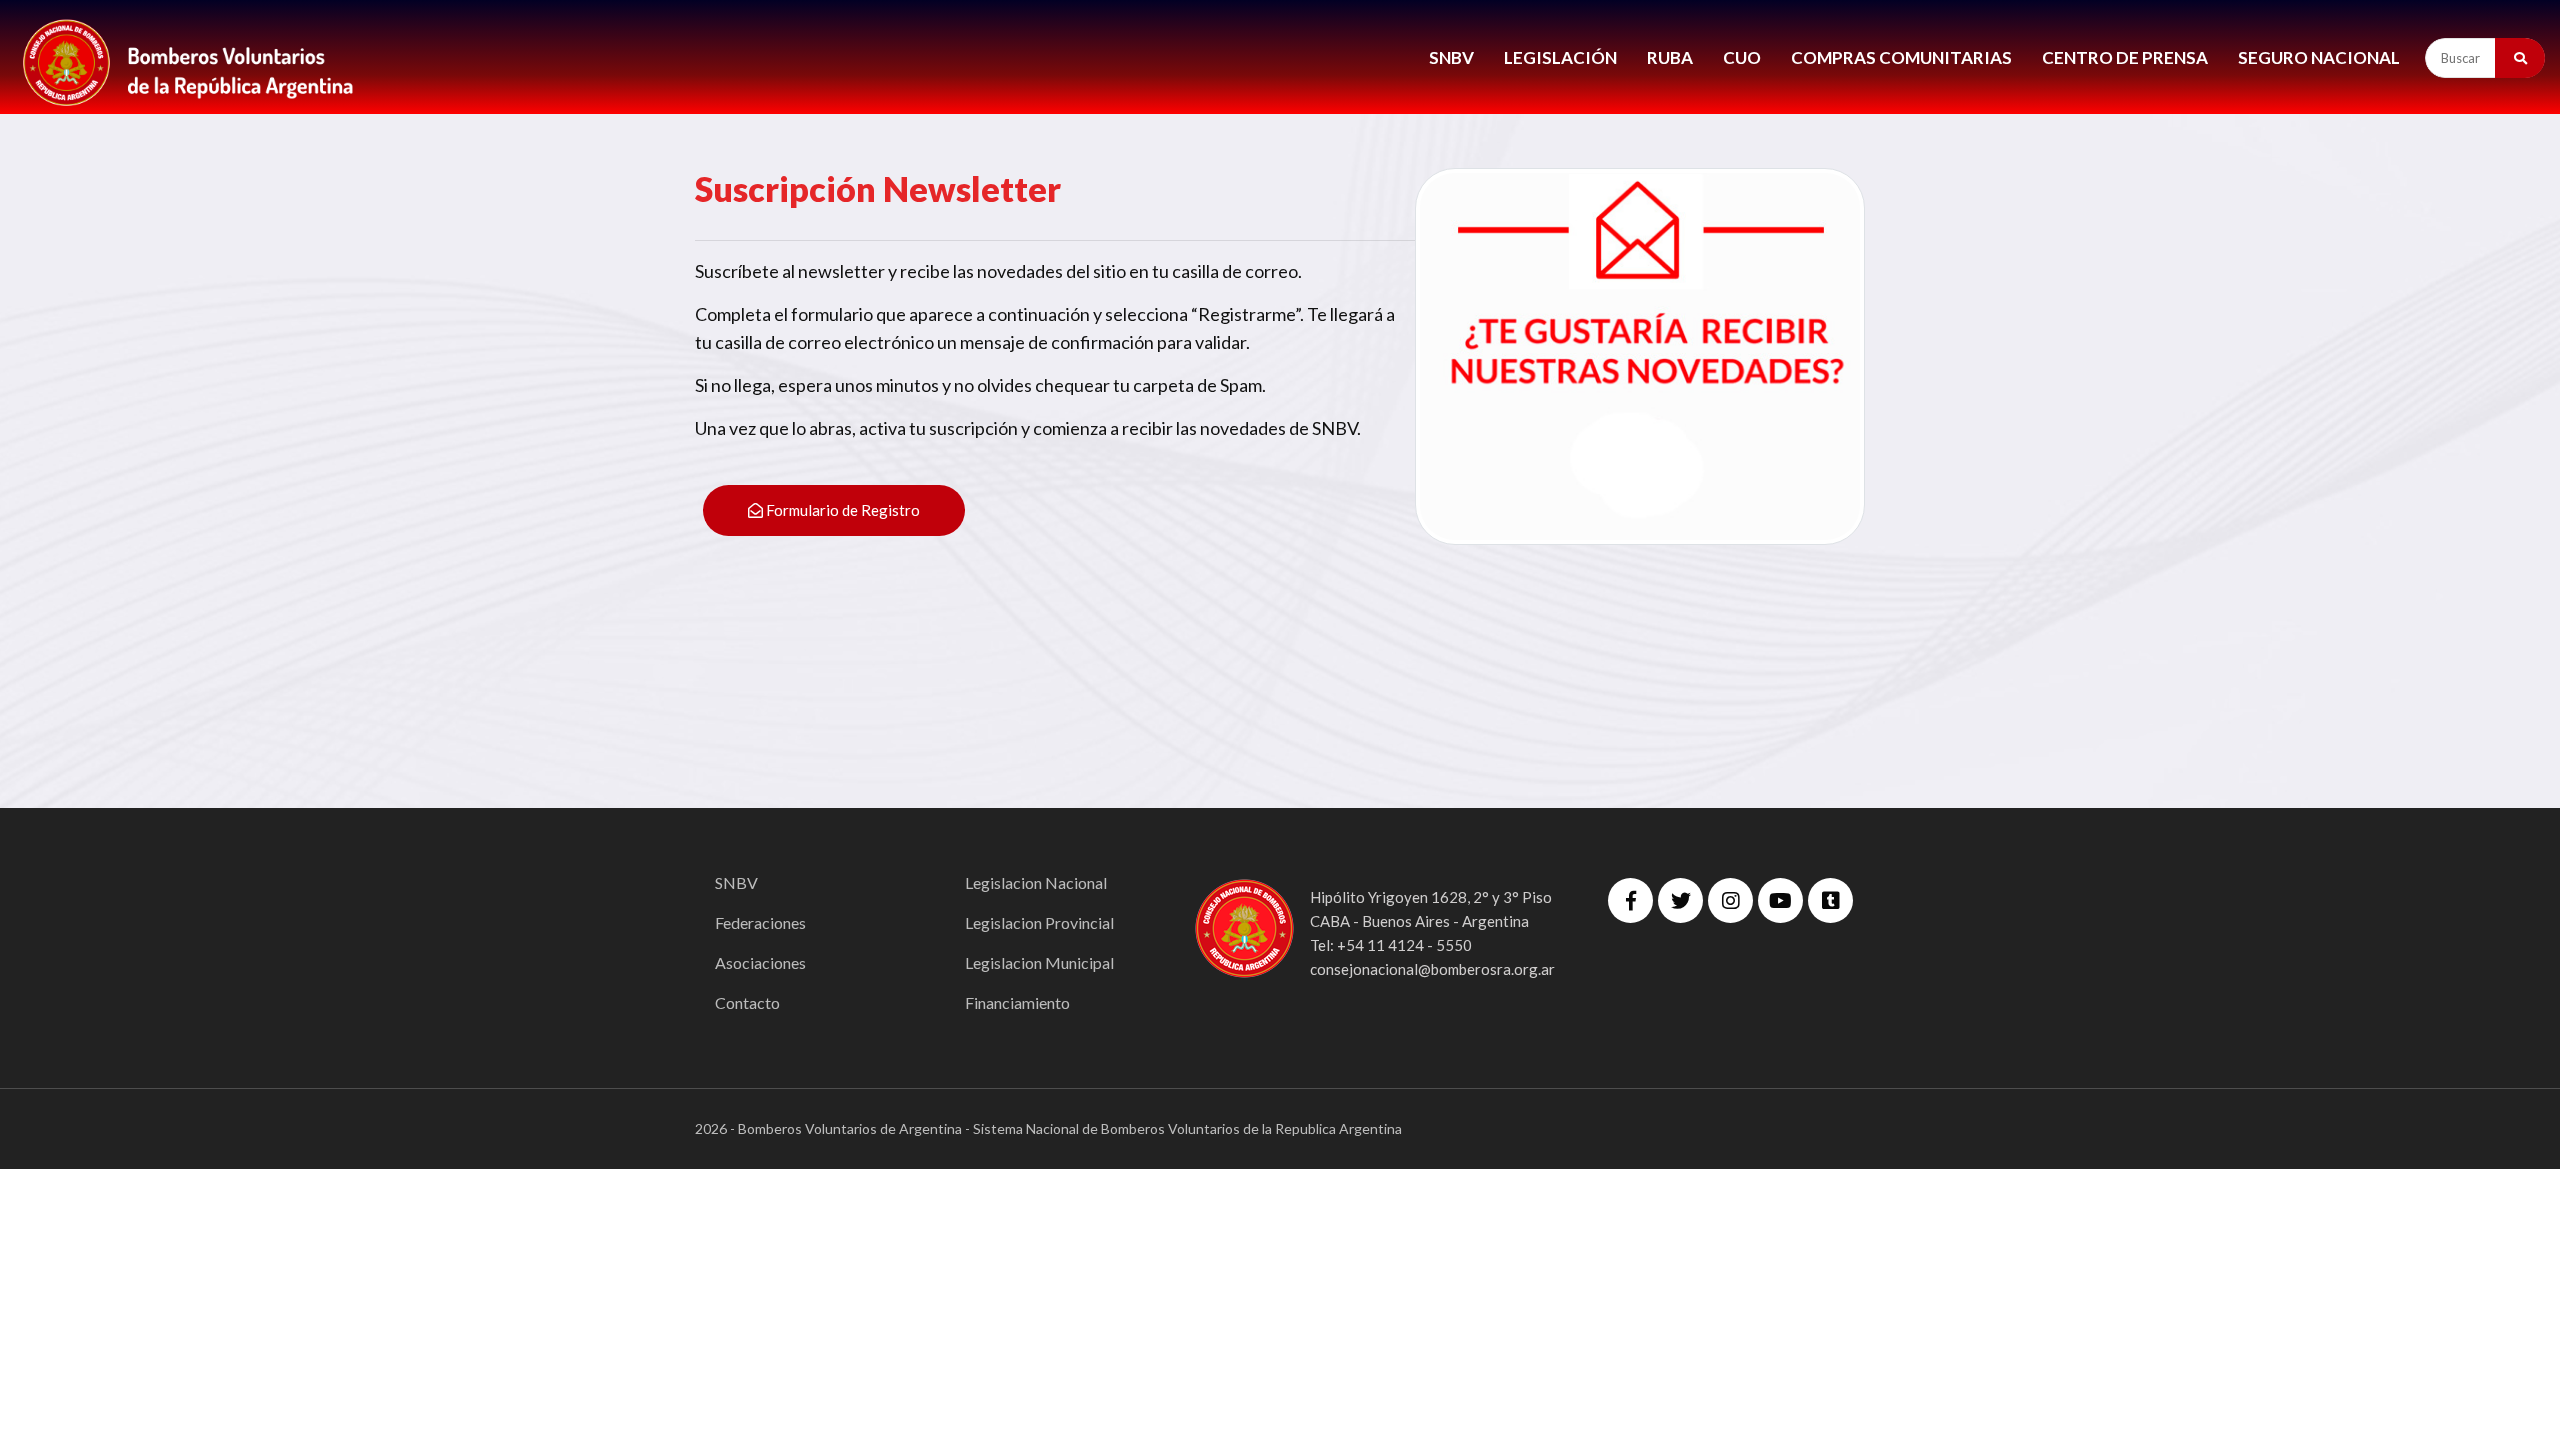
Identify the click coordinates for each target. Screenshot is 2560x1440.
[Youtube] (1780, 900)
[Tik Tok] (1830, 900)
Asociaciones (760, 962)
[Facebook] (1630, 900)
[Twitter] (1680, 900)
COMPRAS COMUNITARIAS (1901, 57)
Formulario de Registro (841, 510)
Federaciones (760, 922)
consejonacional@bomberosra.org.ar (1432, 969)
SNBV (1451, 57)
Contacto (747, 1002)
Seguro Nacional (2319, 57)
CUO (1742, 57)
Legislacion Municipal (1039, 962)
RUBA (1670, 57)
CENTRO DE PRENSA (2125, 57)
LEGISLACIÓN (1560, 57)
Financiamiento (1017, 1002)
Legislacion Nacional (1036, 882)
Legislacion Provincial (1039, 922)
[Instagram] (1730, 900)
